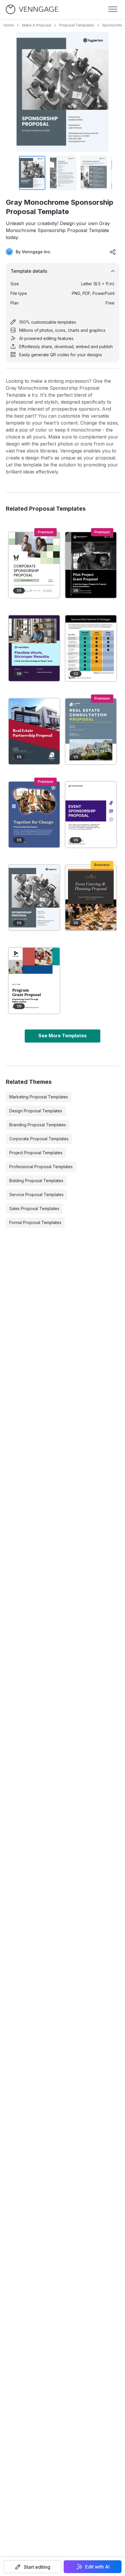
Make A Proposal (37, 25)
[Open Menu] (113, 9)
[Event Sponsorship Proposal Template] (91, 815)
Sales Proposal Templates (34, 1208)
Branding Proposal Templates (38, 1125)
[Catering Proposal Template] (91, 898)
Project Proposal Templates (36, 1153)
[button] (32, 2567)
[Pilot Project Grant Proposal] (91, 565)
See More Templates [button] (63, 1036)
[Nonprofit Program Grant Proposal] (34, 981)
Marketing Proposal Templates (39, 1097)
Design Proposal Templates (36, 1111)
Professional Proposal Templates (41, 1167)
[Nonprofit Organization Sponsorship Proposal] (34, 815)
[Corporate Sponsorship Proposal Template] (34, 565)
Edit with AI (97, 2567)
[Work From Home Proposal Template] (34, 648)
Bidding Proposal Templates (36, 1181)
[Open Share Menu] (113, 252)
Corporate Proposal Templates (39, 1139)
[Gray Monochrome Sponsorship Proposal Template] (34, 898)
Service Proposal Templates (36, 1195)
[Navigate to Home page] (32, 9)
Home (9, 25)
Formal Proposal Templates (35, 1222)
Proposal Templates (77, 25)
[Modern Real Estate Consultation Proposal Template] (91, 731)
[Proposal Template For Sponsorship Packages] (91, 648)
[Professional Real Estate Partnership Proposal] (34, 731)
